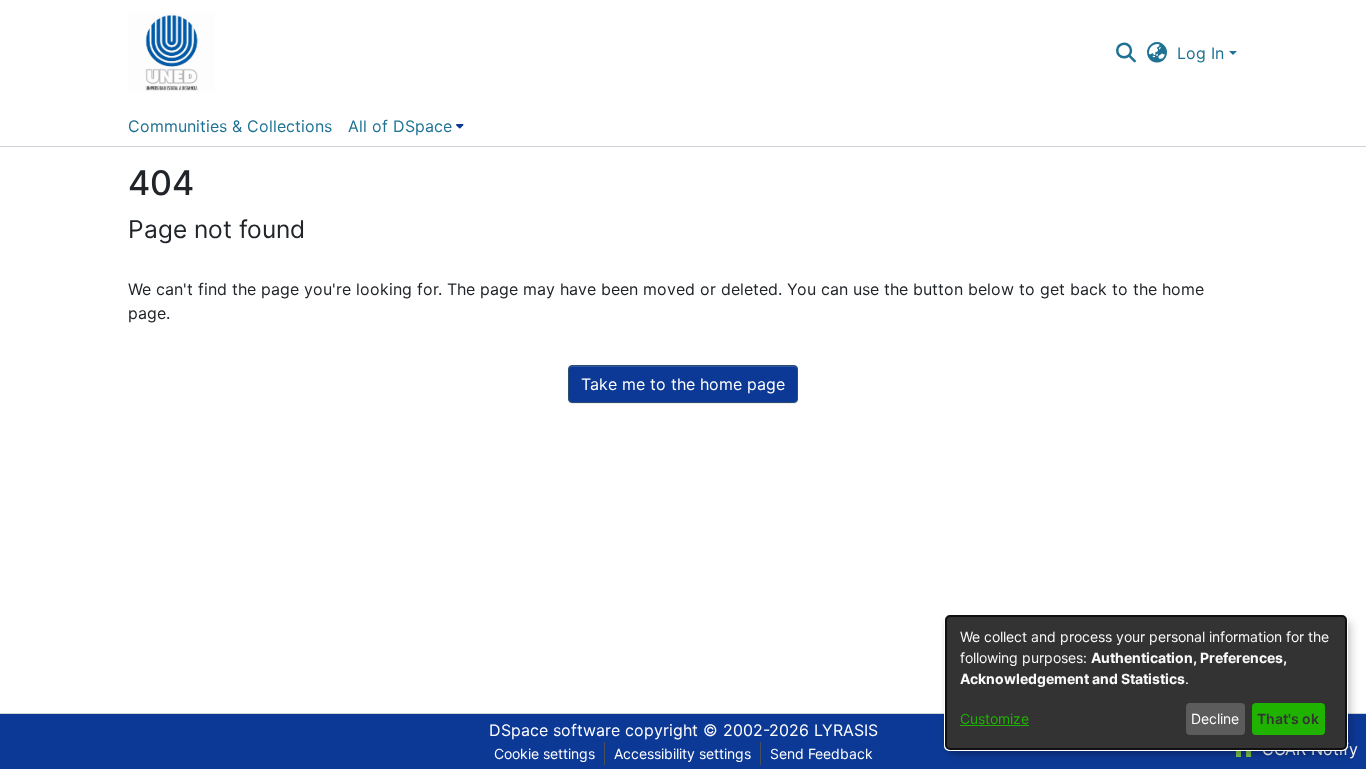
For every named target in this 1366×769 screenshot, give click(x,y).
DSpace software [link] (554, 730)
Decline (1215, 718)
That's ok (1288, 718)
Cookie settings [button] (544, 753)
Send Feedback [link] (821, 753)
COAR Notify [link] (1307, 749)
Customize (994, 718)
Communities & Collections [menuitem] (230, 126)
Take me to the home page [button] (683, 384)
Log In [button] (1203, 53)
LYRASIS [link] (846, 730)
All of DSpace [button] (400, 126)
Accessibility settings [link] (682, 753)
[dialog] (1146, 682)
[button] (171, 53)
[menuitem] (406, 126)
